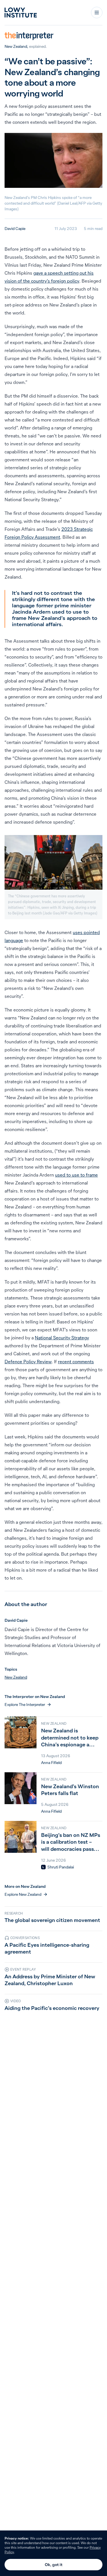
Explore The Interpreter (25, 1705)
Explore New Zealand (23, 1894)
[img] (43, 1867)
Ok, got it (54, 2565)
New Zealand (16, 46)
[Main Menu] (97, 13)
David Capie (15, 229)
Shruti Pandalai (61, 1867)
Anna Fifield (51, 1763)
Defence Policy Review (28, 1362)
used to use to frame (76, 1175)
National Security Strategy (62, 1338)
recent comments (76, 1362)
